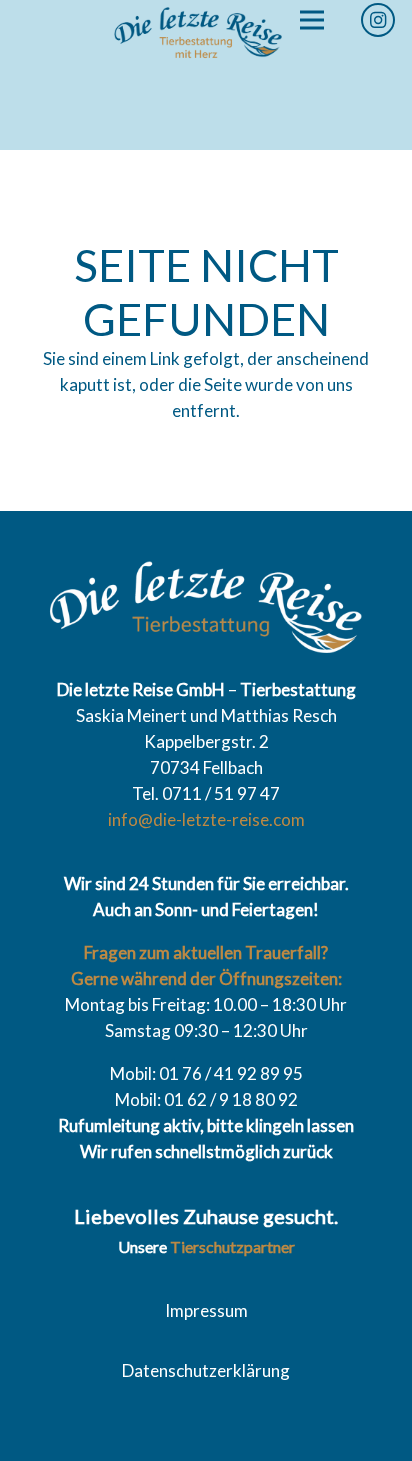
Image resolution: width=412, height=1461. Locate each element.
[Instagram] (378, 20)
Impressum (206, 1310)
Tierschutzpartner (232, 1246)
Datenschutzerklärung (206, 1370)
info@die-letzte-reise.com (206, 819)
